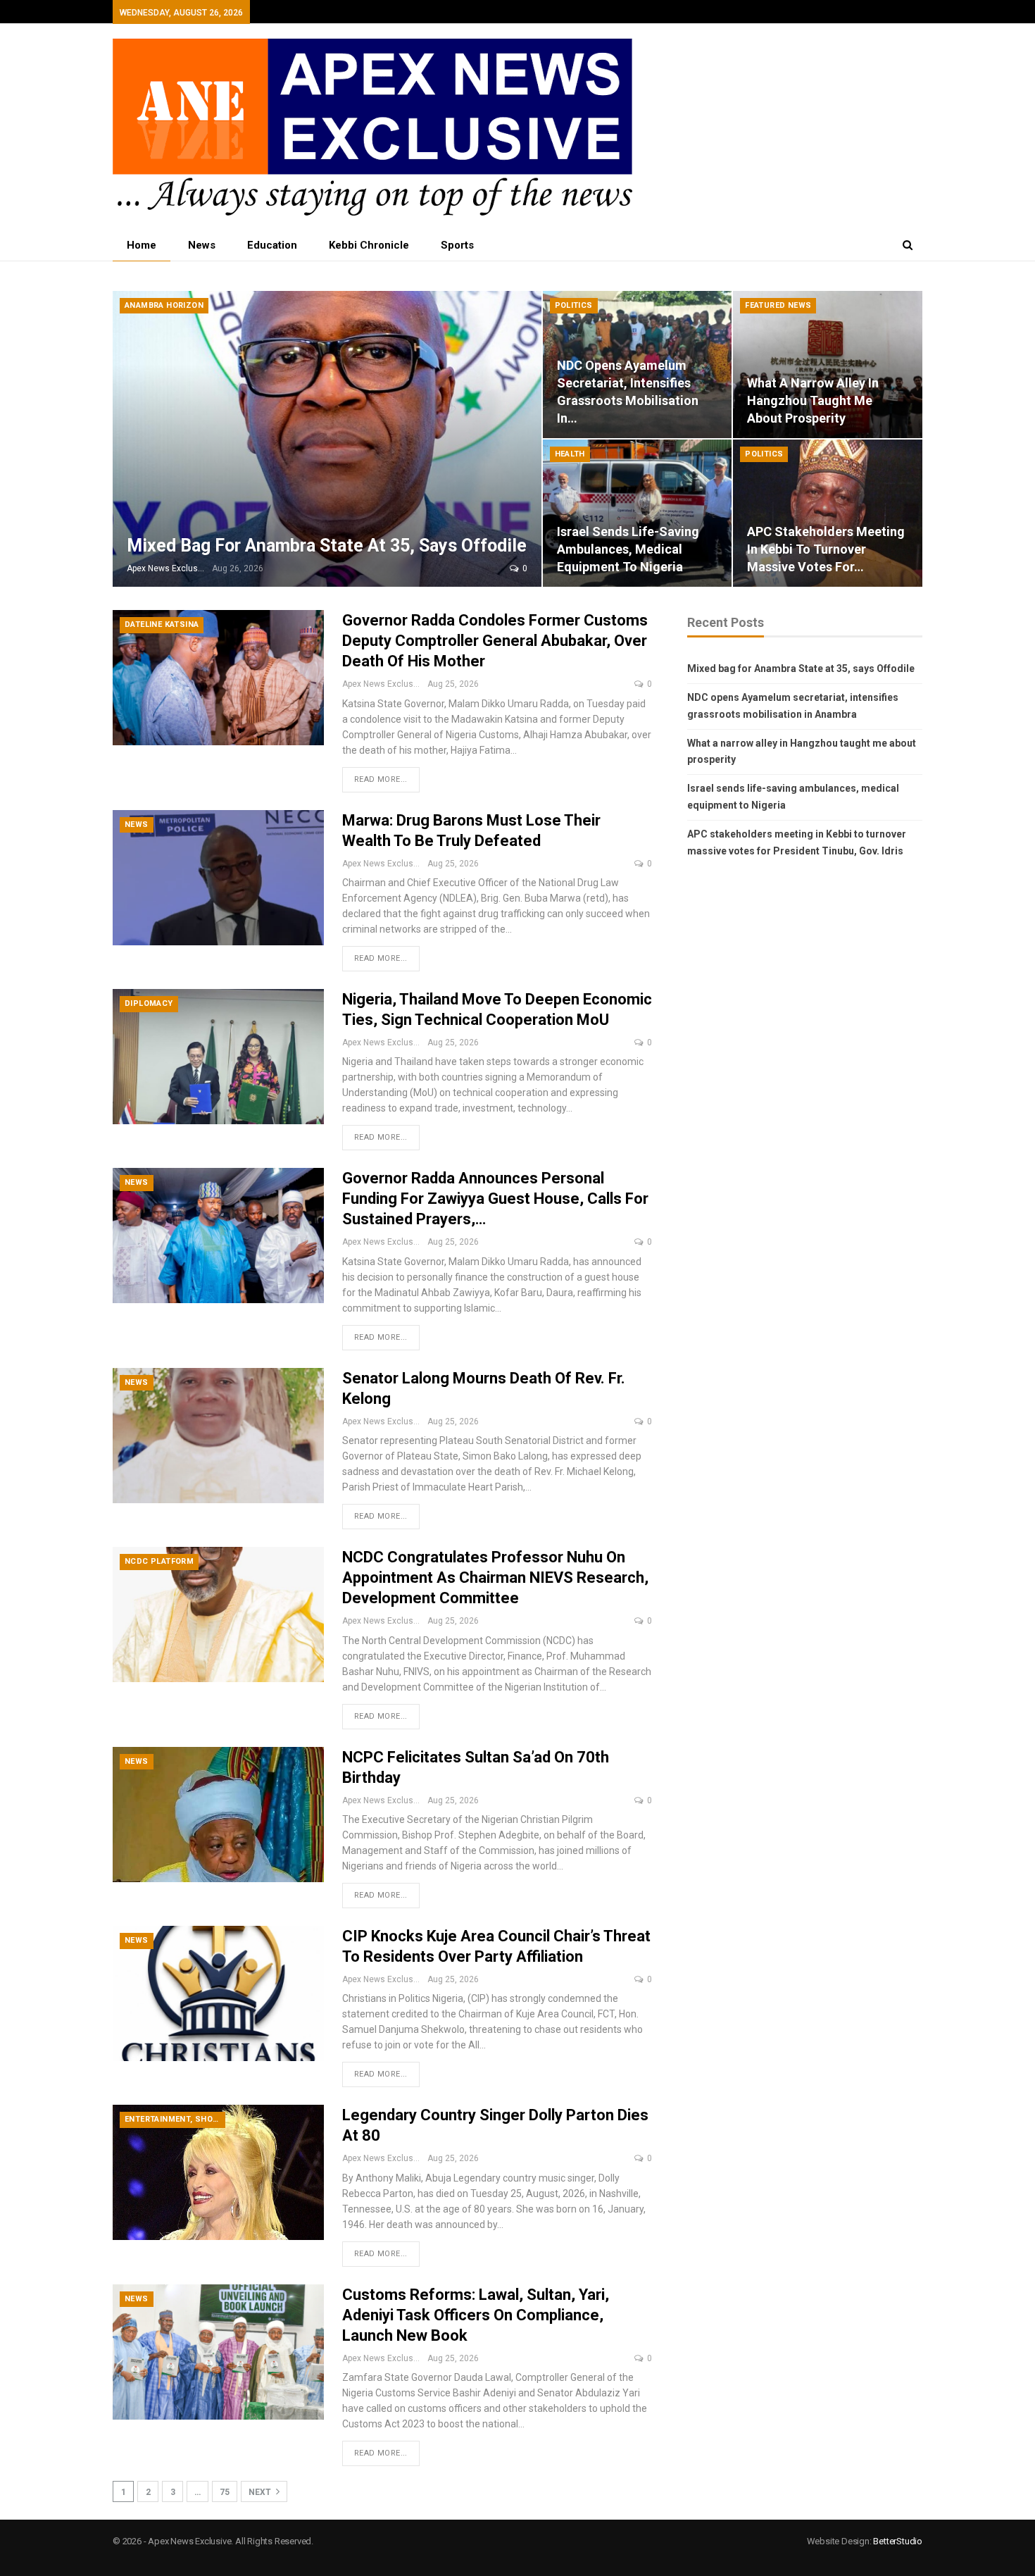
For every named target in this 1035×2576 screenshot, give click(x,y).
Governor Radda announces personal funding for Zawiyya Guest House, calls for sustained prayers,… (495, 1199)
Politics (574, 305)
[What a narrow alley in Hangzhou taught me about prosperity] (828, 365)
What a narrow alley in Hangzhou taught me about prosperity (813, 400)
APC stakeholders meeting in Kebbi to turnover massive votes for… (826, 549)
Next (261, 2492)
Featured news (778, 305)
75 (225, 2492)
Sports (457, 245)
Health (570, 454)
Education (272, 245)
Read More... (381, 779)
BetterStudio (898, 2541)
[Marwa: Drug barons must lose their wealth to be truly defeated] (218, 878)
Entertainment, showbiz (175, 2119)
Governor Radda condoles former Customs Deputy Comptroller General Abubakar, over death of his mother (495, 641)
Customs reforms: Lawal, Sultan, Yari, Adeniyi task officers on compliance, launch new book (476, 2315)
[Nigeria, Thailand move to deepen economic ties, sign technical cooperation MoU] (218, 1057)
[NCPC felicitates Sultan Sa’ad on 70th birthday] (218, 1815)
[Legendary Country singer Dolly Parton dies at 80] (218, 2172)
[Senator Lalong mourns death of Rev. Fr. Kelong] (218, 1436)
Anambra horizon (164, 305)
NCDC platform (159, 1561)
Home (142, 245)
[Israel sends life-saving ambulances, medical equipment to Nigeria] (638, 513)
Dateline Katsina (162, 624)
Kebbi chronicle (369, 245)
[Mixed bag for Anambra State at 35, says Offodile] (327, 439)
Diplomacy (149, 1003)
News (202, 245)
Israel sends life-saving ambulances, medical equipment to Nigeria (628, 549)
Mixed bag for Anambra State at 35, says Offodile (327, 546)
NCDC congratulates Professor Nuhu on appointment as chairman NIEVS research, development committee (495, 1578)
